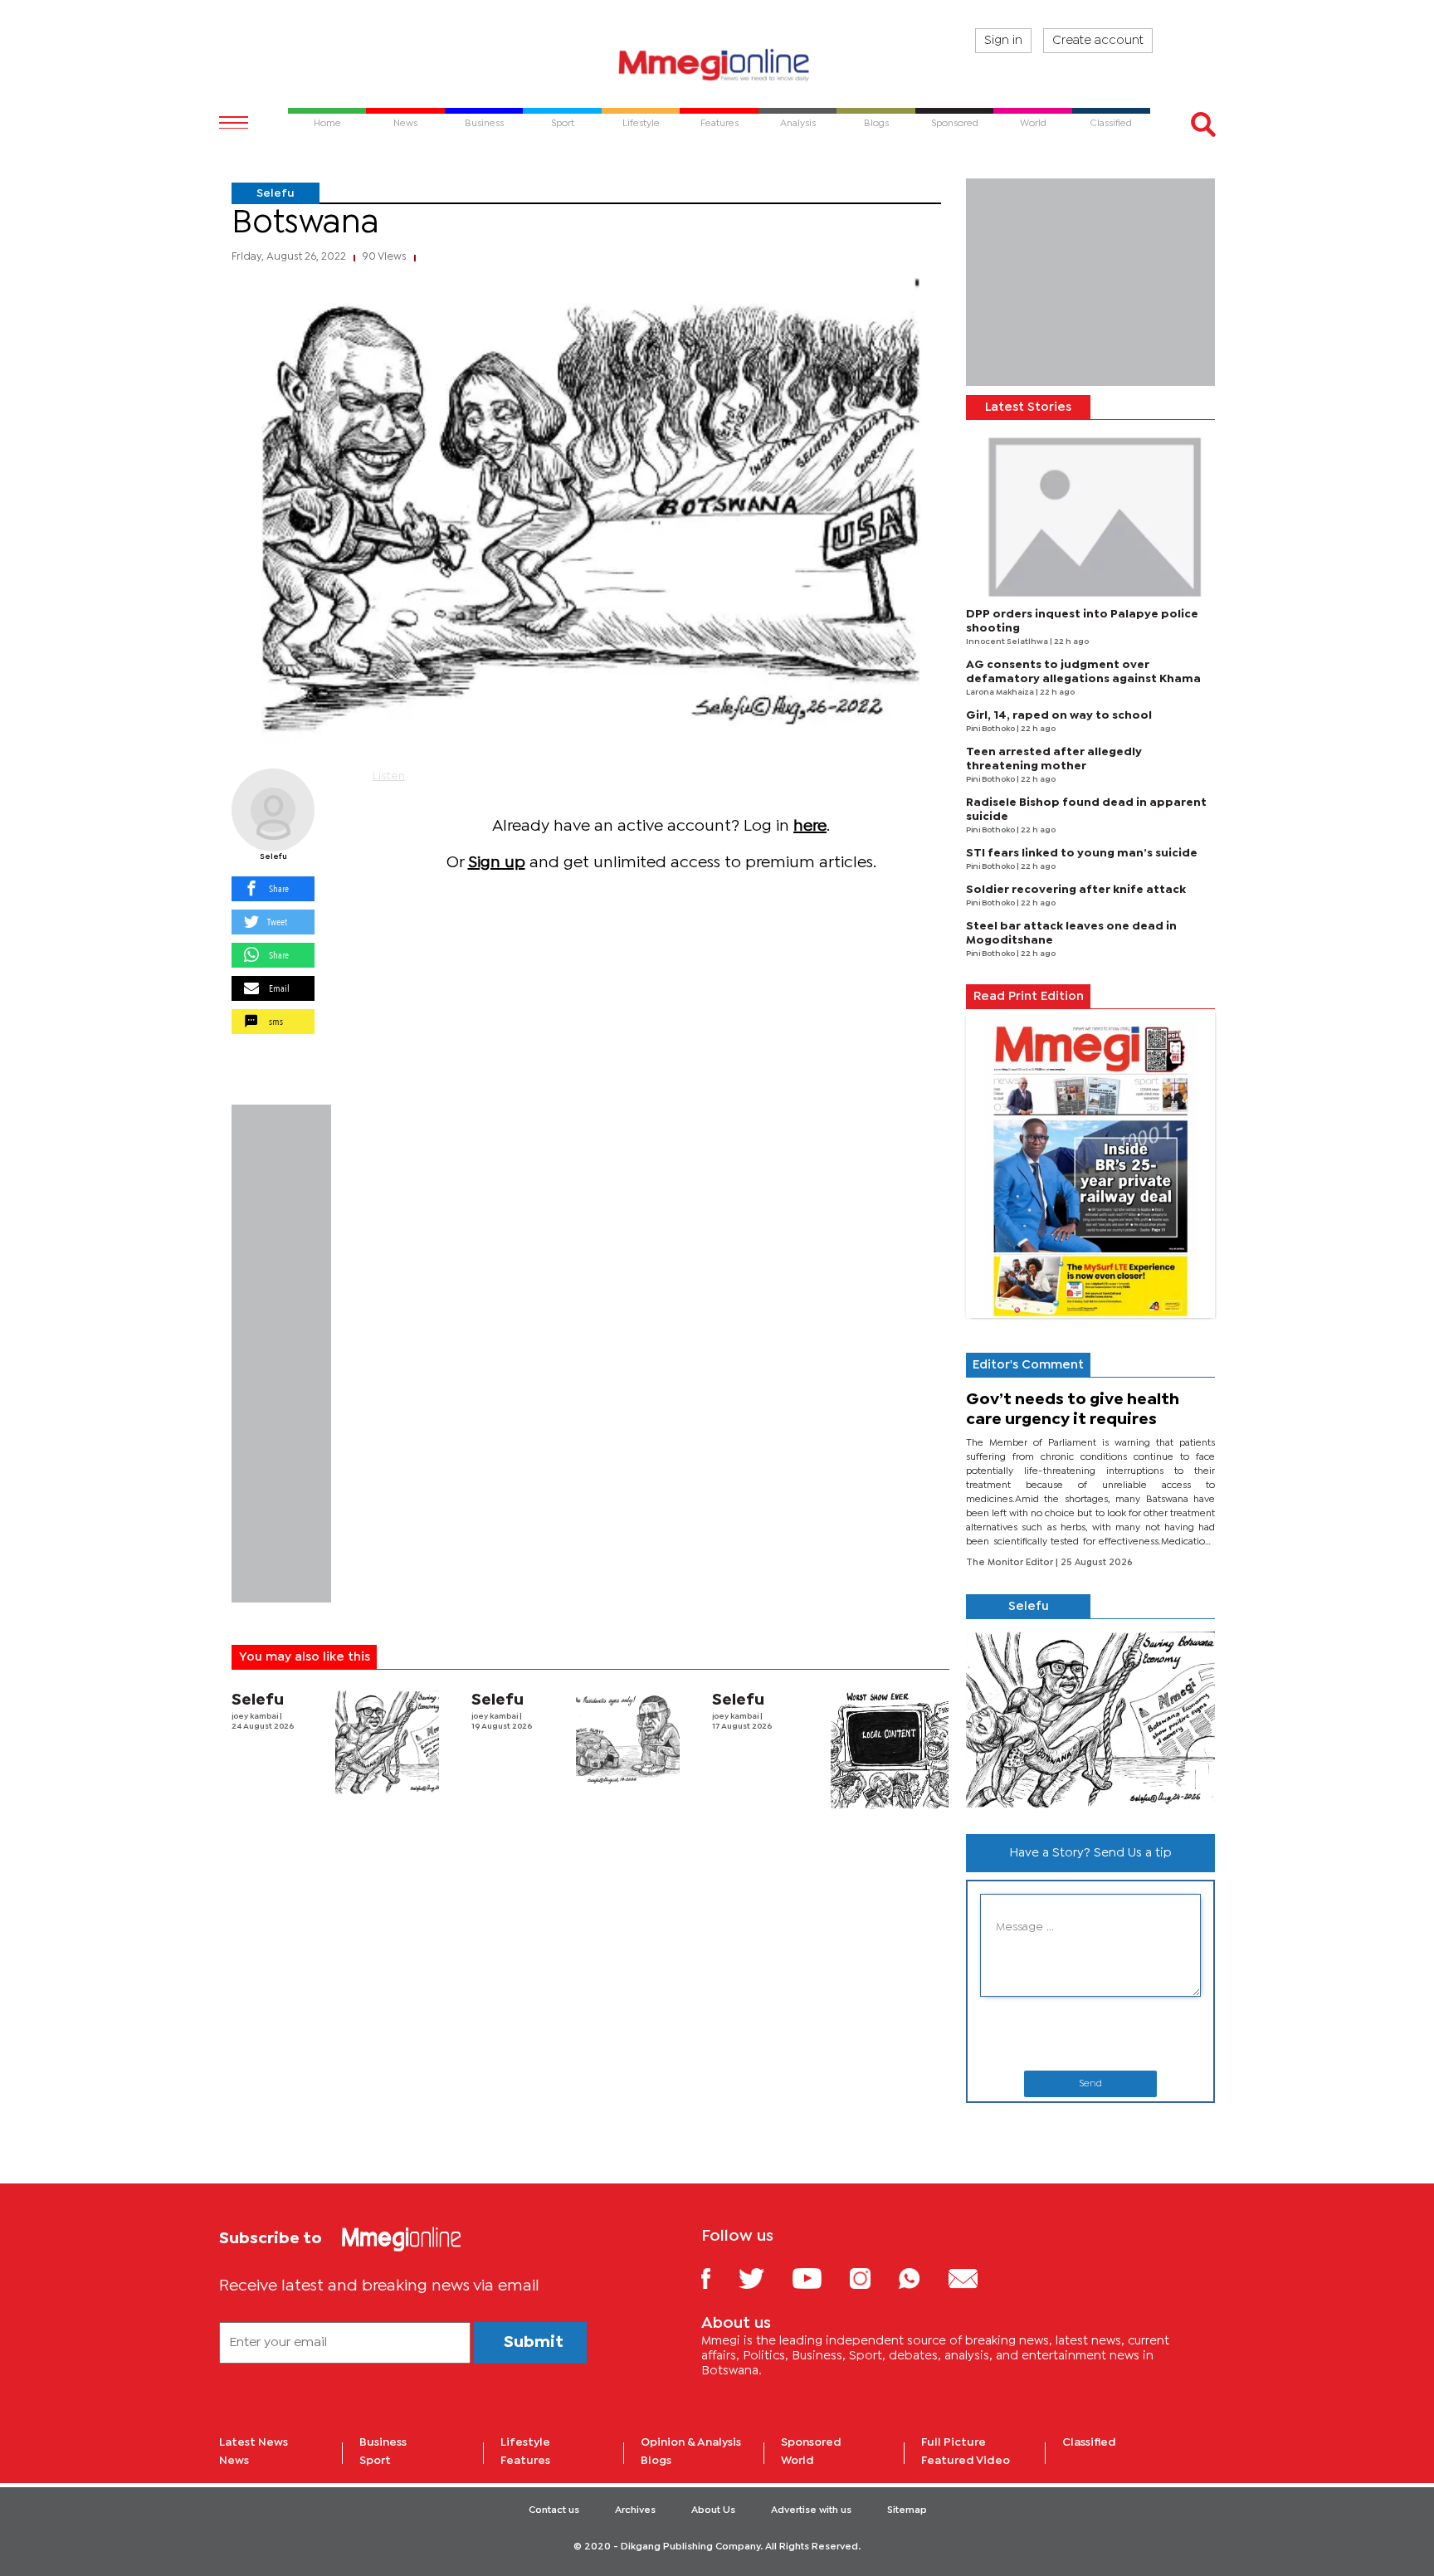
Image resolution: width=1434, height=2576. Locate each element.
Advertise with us (811, 2510)
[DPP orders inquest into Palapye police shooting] (1090, 514)
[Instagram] (873, 2278)
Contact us (554, 2510)
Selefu (276, 193)
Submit (534, 2342)
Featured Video (966, 2461)
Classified (1089, 2442)
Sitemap (907, 2510)
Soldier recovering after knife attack (1076, 890)
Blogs (656, 2461)
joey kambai (256, 1717)
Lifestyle (525, 2442)
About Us (713, 2510)
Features (525, 2461)
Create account (1098, 41)
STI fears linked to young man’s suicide (1082, 853)
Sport (375, 2461)
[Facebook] (719, 2278)
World (797, 2461)
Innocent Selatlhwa (1008, 642)
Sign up (497, 863)
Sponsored (811, 2442)
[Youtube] (819, 2278)
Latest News (254, 2442)
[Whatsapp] (922, 2278)
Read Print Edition (1029, 997)
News (234, 2461)
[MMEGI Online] (717, 64)
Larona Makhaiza (1001, 693)
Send (1090, 2084)
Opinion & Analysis (691, 2442)
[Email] (976, 2278)
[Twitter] (764, 2278)
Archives (635, 2510)
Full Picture (954, 2442)
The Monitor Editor (1011, 1563)
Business (383, 2442)
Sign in (1003, 41)
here (810, 826)
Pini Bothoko (991, 729)
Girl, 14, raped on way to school (1059, 715)
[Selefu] (273, 810)
